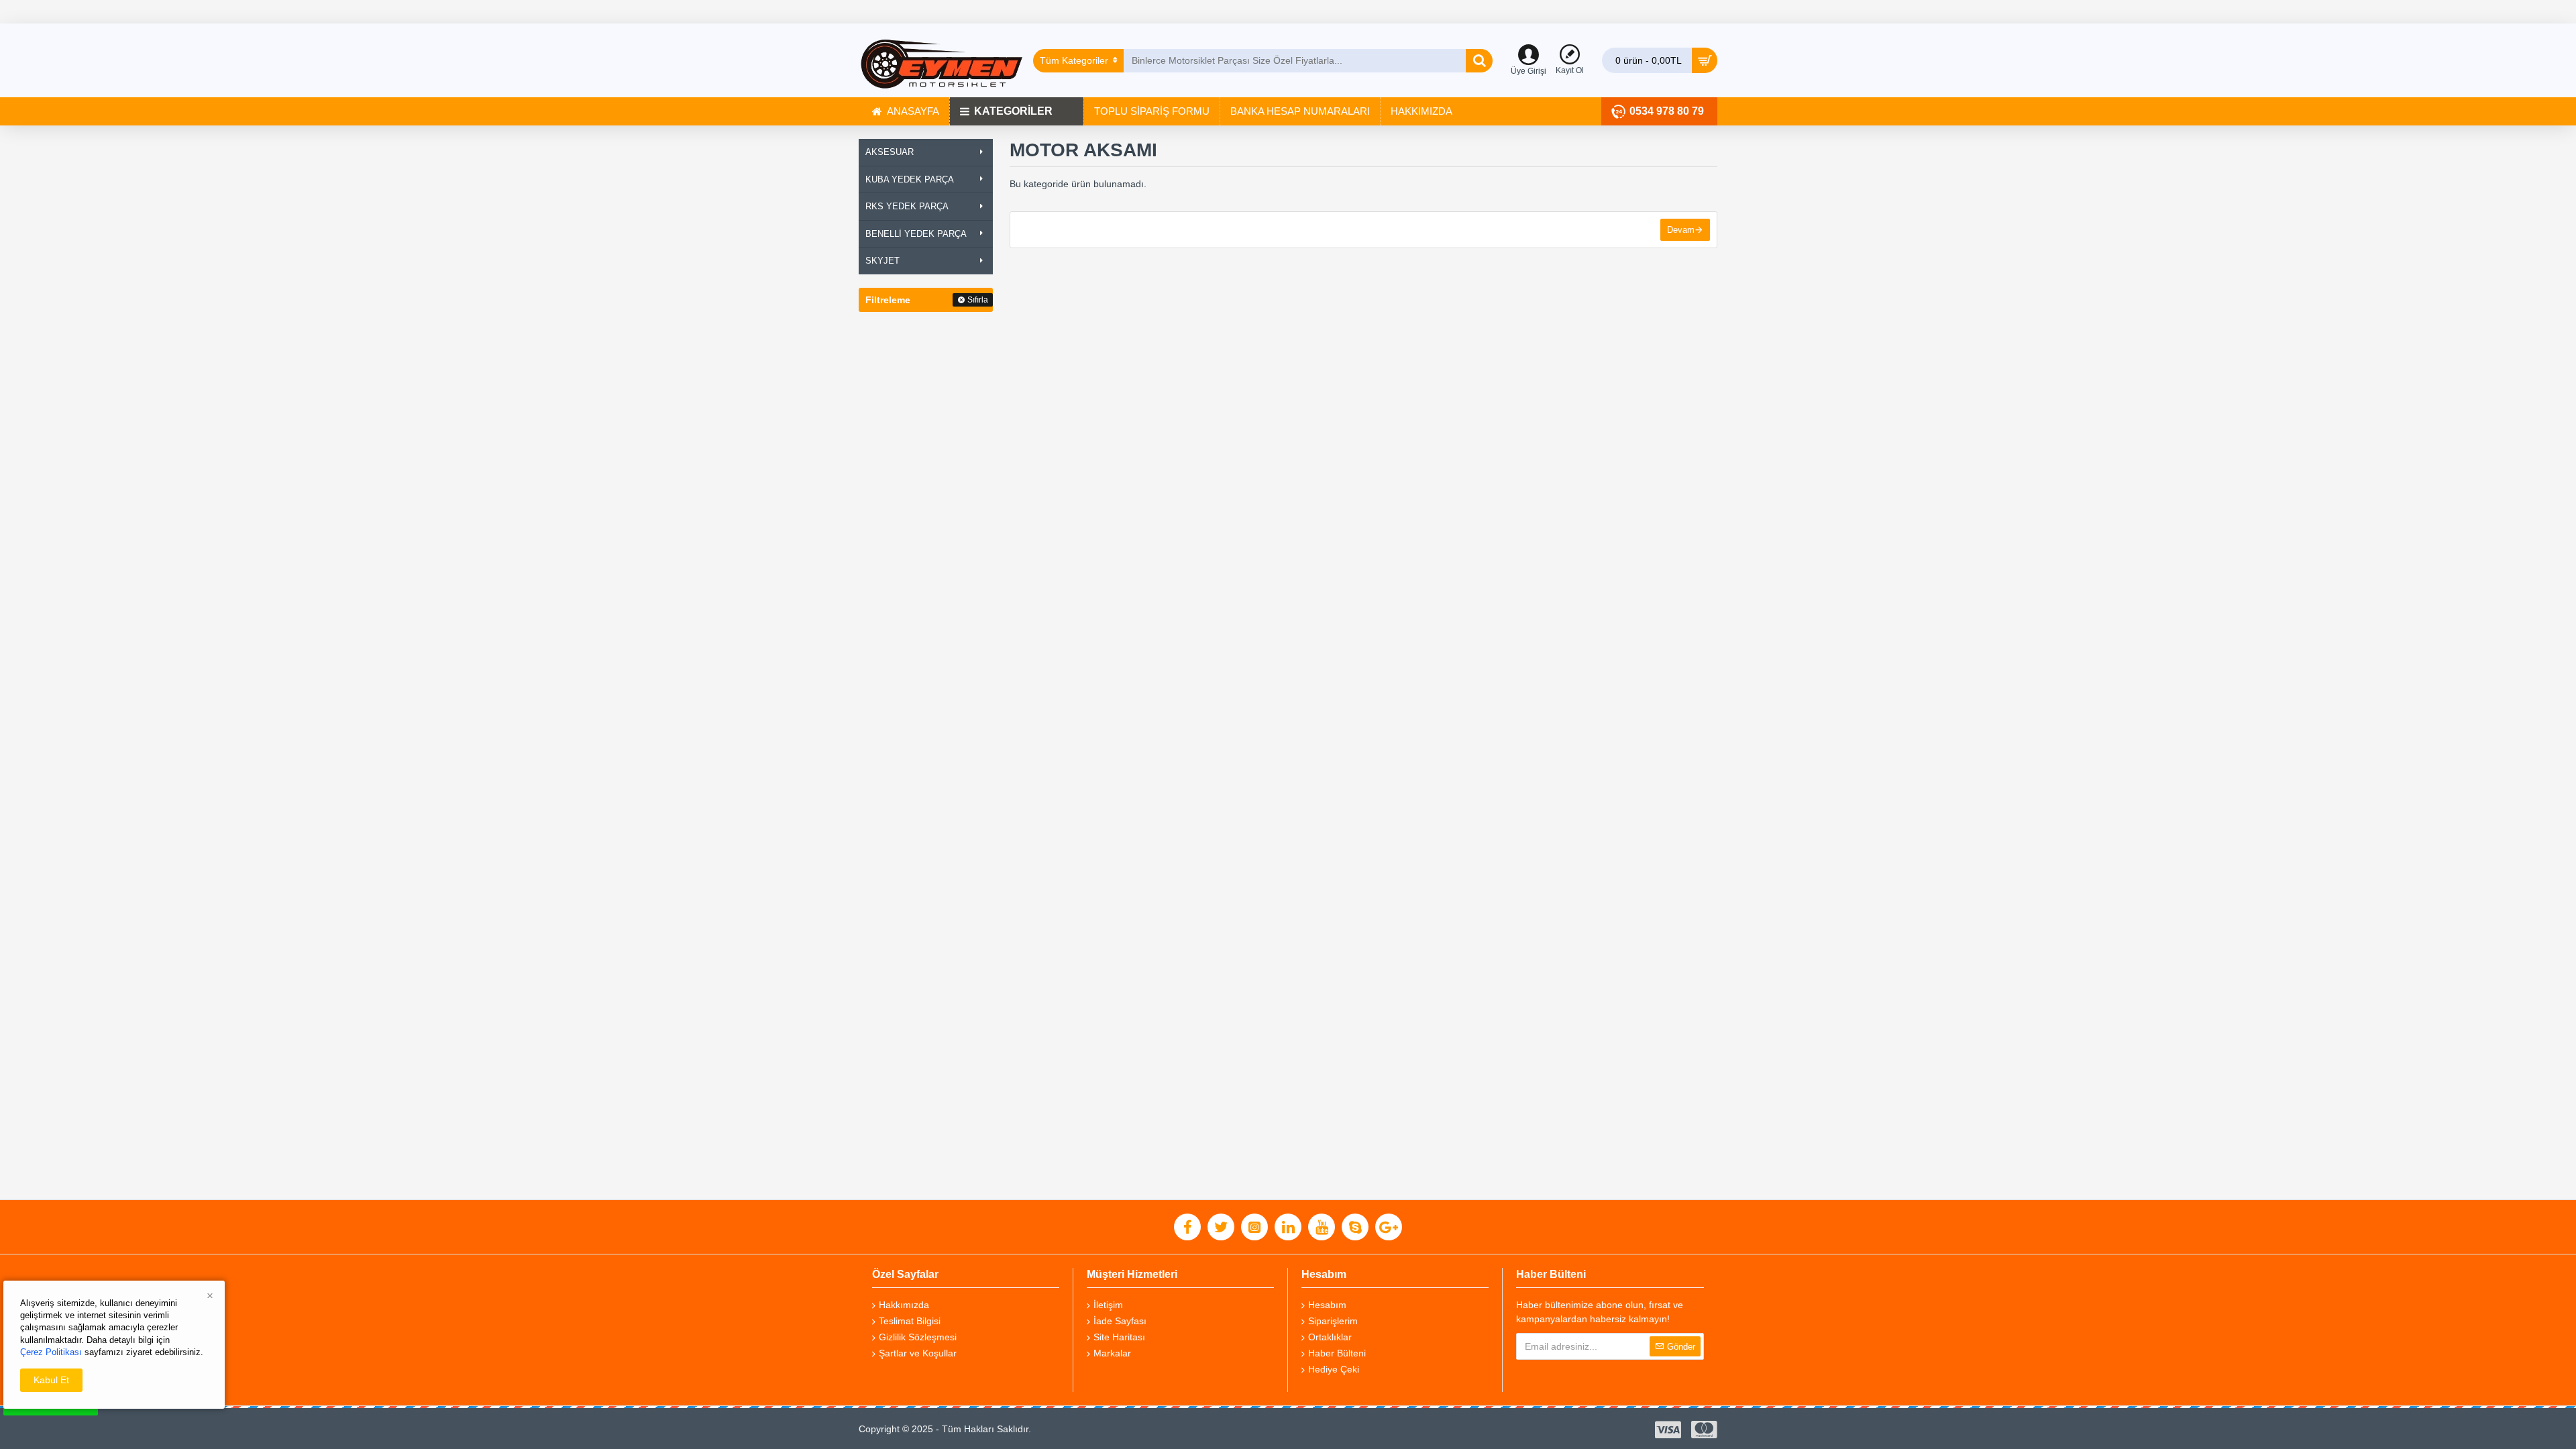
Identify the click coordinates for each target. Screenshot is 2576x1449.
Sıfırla (978, 300)
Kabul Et (51, 1380)
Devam (1681, 230)
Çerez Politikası (51, 1352)
